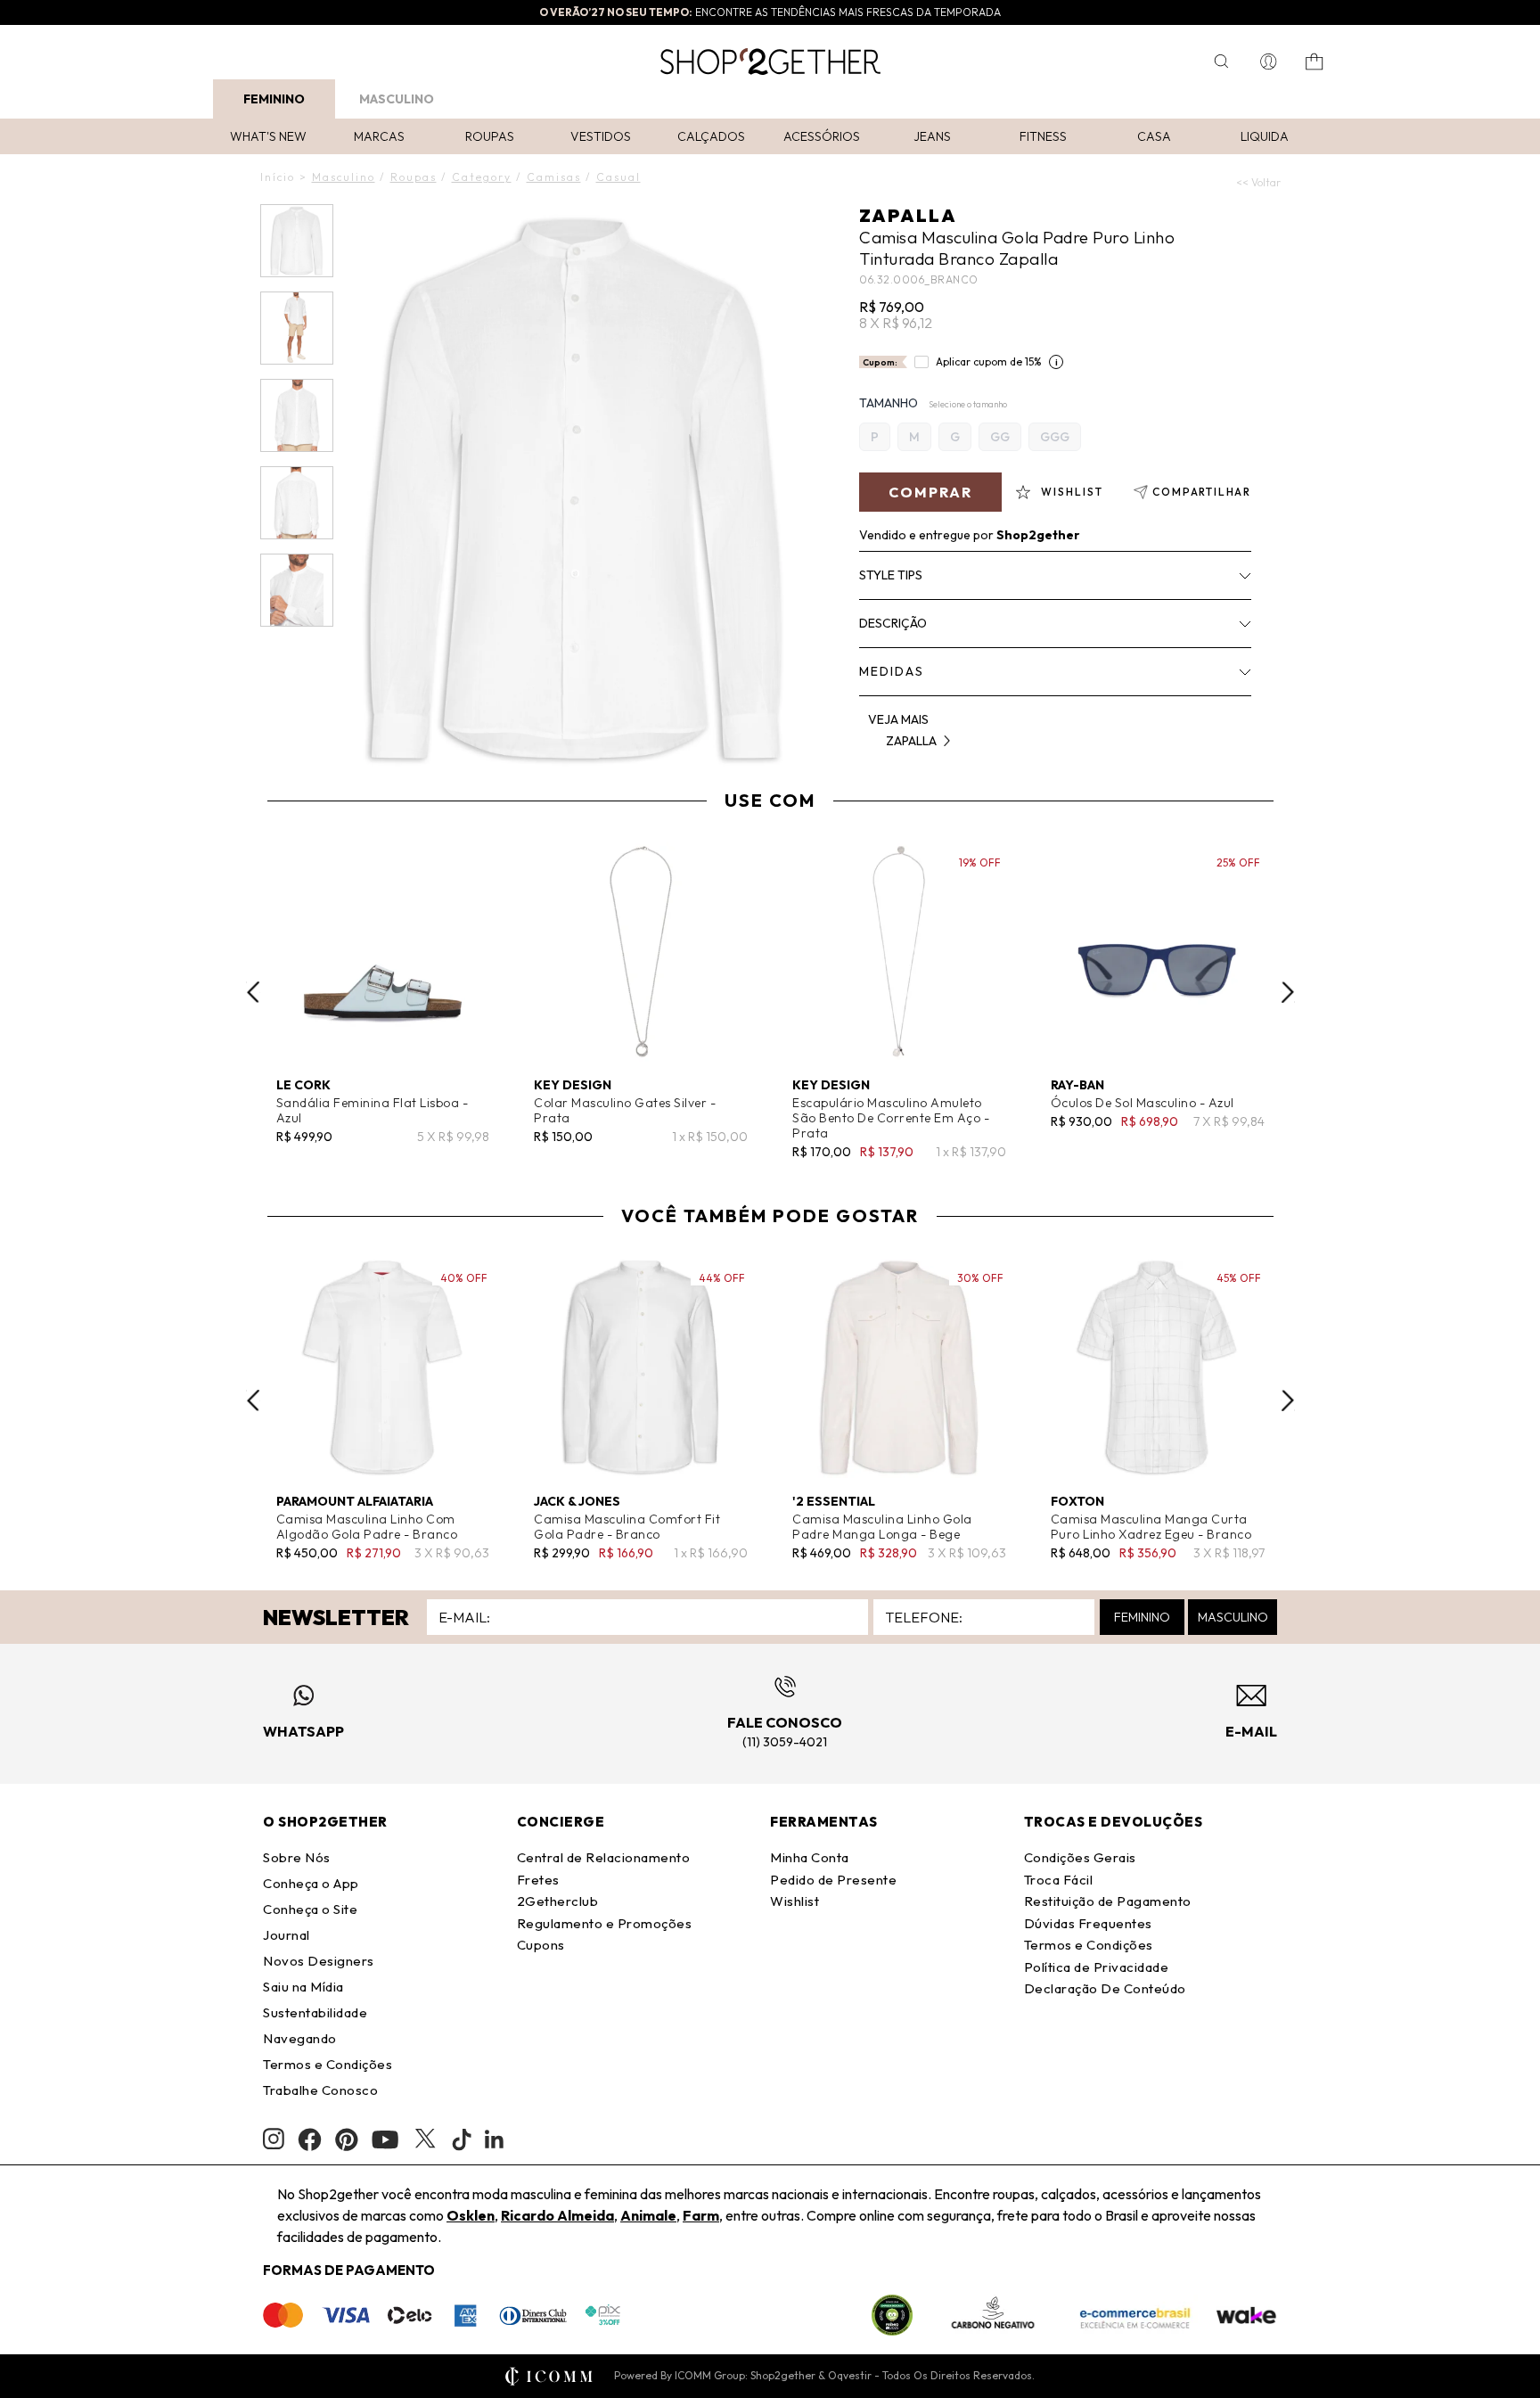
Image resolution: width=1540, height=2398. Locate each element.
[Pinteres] (347, 2139)
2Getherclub (558, 1901)
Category (482, 177)
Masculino (397, 99)
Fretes (538, 1880)
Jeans (932, 136)
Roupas (490, 136)
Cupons (541, 1945)
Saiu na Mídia (303, 1987)
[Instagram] (274, 2139)
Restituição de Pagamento (1108, 1901)
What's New (268, 136)
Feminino (274, 99)
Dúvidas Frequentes (1088, 1923)
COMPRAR (930, 492)
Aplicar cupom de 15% (989, 361)
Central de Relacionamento (604, 1857)
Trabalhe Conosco (320, 2090)
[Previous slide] (253, 992)
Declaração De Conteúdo (1105, 1988)
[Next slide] (1288, 992)
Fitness (1043, 136)
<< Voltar (1258, 182)
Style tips (891, 575)
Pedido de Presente (833, 1880)
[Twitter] (425, 2139)
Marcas (379, 136)
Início (278, 177)
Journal (287, 1935)
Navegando (300, 2038)
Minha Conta (810, 1857)
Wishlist (795, 1901)
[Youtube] (385, 2139)
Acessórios (822, 136)
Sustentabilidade (315, 2012)
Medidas (892, 671)
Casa (1154, 136)
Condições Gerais (1080, 1857)
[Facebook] (310, 2139)
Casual (618, 177)
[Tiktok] (462, 2139)
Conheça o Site (310, 1909)
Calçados (711, 136)
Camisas (554, 177)
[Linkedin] (495, 2139)
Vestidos (601, 136)
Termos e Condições (328, 2064)
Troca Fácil (1059, 1880)
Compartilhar (1202, 492)
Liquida (1265, 136)
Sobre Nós (297, 1857)
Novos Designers (319, 1961)
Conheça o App (311, 1883)
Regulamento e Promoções (605, 1923)
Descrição (893, 623)
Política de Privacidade (1097, 1967)
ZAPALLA (908, 215)
